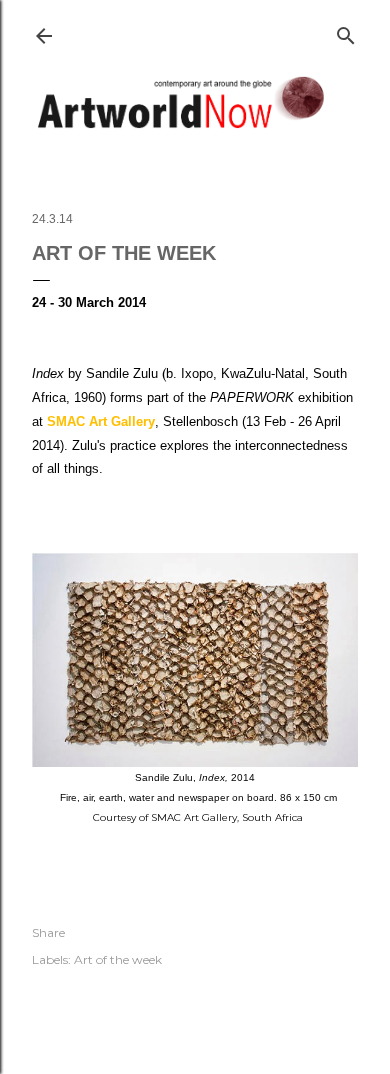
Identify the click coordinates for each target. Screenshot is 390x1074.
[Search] (346, 31)
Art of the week (118, 959)
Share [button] (48, 932)
